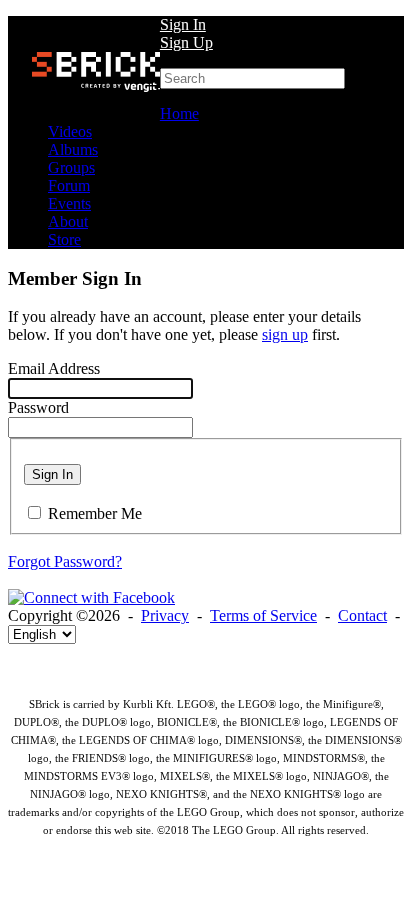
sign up (285, 334)
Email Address (54, 368)
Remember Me (95, 513)
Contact (362, 615)
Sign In (183, 24)
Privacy (165, 615)
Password (38, 407)
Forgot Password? (65, 561)
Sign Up (186, 42)
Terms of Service (263, 615)
